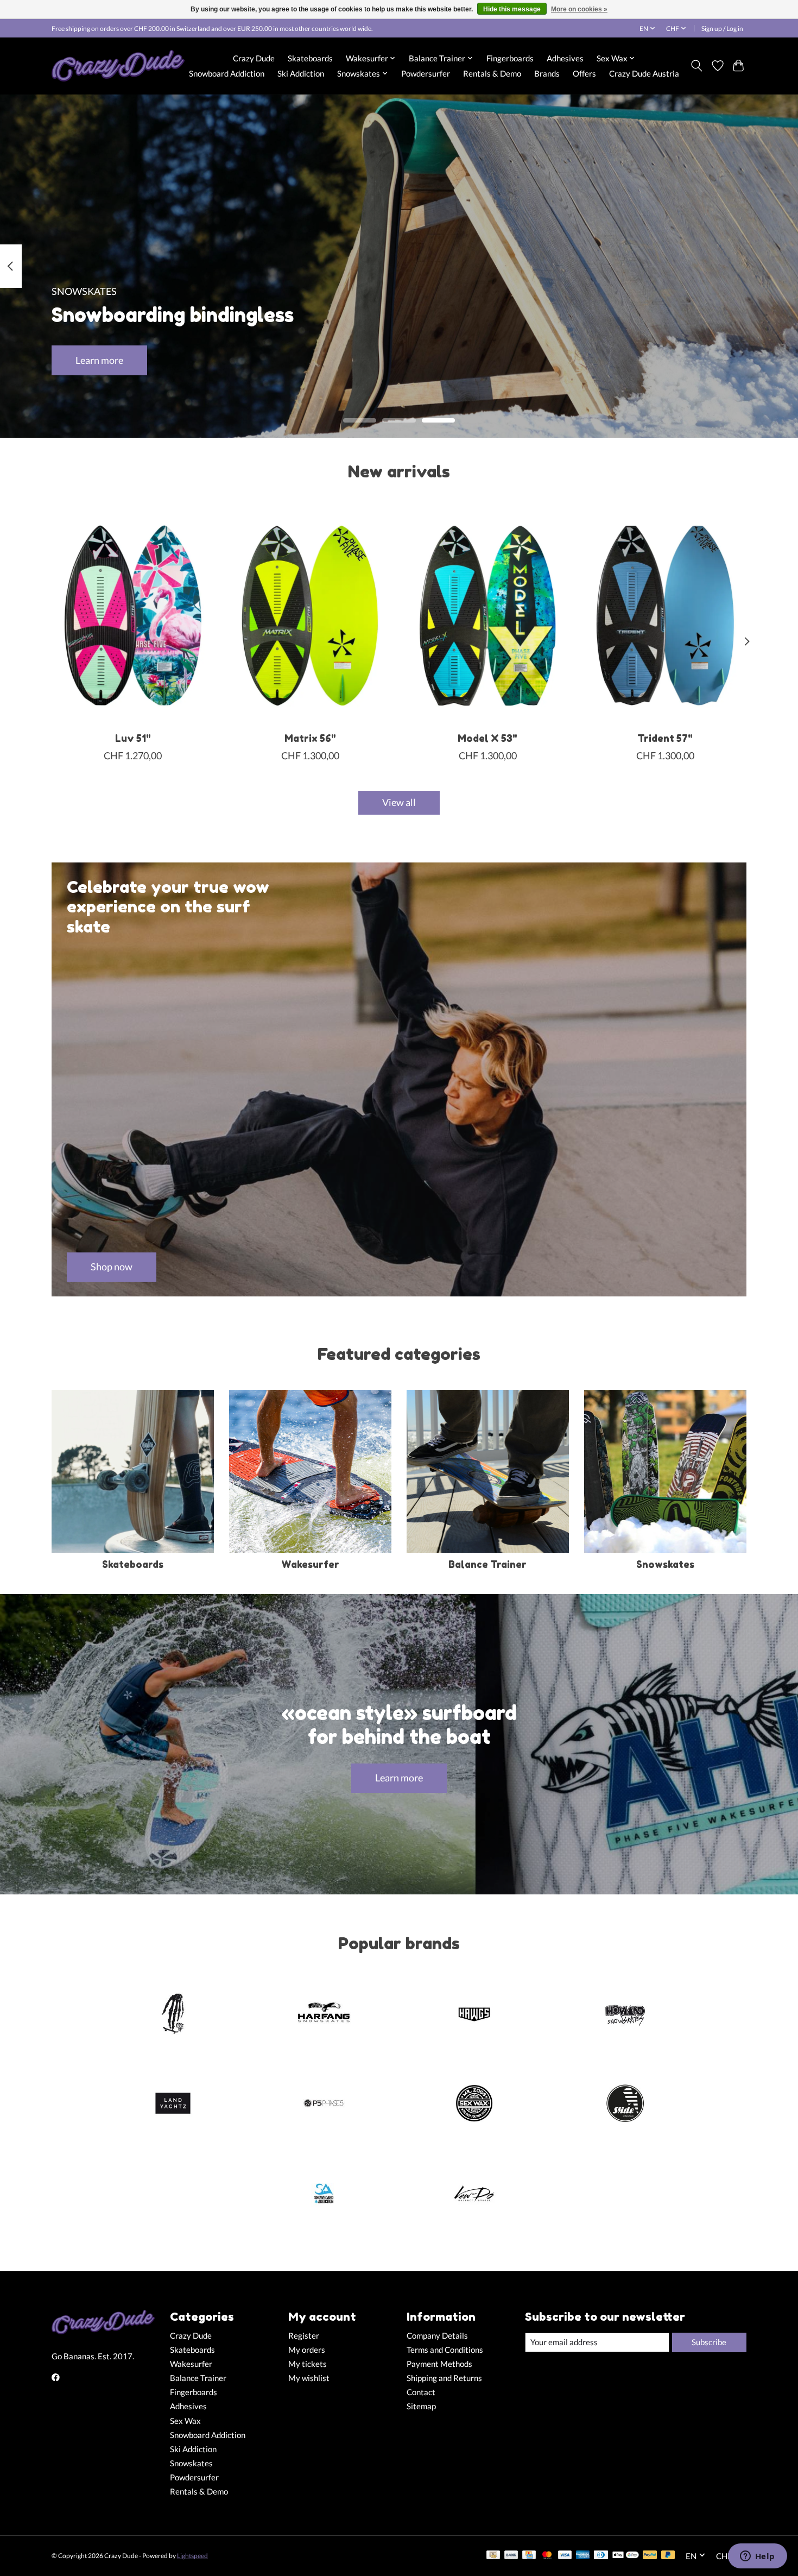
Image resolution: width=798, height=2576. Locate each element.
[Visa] (565, 2556)
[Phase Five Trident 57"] (665, 615)
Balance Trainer (487, 1564)
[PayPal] (650, 2556)
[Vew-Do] (474, 2194)
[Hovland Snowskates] (625, 2014)
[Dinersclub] (601, 2556)
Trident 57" (665, 738)
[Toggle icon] (697, 66)
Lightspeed (192, 2556)
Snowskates (665, 1564)
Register (304, 2336)
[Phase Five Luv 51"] (133, 615)
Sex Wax (185, 2421)
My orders (307, 2350)
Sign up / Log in (722, 29)
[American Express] (583, 2556)
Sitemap (421, 2406)
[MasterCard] (547, 2556)
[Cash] (493, 2556)
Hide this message (512, 9)
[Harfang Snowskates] (324, 2014)
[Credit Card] (529, 2556)
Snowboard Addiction (227, 73)
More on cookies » (579, 9)
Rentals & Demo (492, 73)
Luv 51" (133, 738)
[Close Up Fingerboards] (173, 2014)
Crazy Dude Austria (644, 73)
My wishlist (309, 2378)
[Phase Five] (324, 2105)
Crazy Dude (254, 58)
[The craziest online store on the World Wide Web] (118, 66)
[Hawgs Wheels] (474, 2014)
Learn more (99, 360)
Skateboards (310, 58)
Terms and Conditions (445, 2350)
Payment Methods (439, 2364)
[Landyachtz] (173, 2105)
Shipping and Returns (444, 2378)
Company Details (437, 2336)
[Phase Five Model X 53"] (488, 615)
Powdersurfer (426, 73)
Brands (547, 73)
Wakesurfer (310, 1564)
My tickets (308, 2364)
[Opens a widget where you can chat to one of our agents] (757, 2557)
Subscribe (709, 2342)
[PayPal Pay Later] (668, 2556)
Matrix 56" (310, 738)
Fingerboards (510, 58)
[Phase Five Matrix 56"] (310, 615)
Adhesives (565, 58)
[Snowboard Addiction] (324, 2194)
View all (399, 802)
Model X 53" (487, 738)
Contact (421, 2392)
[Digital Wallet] (626, 2556)
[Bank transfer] (511, 2556)
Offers (584, 73)
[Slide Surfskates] (625, 2105)
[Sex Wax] (474, 2105)
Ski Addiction (301, 73)
